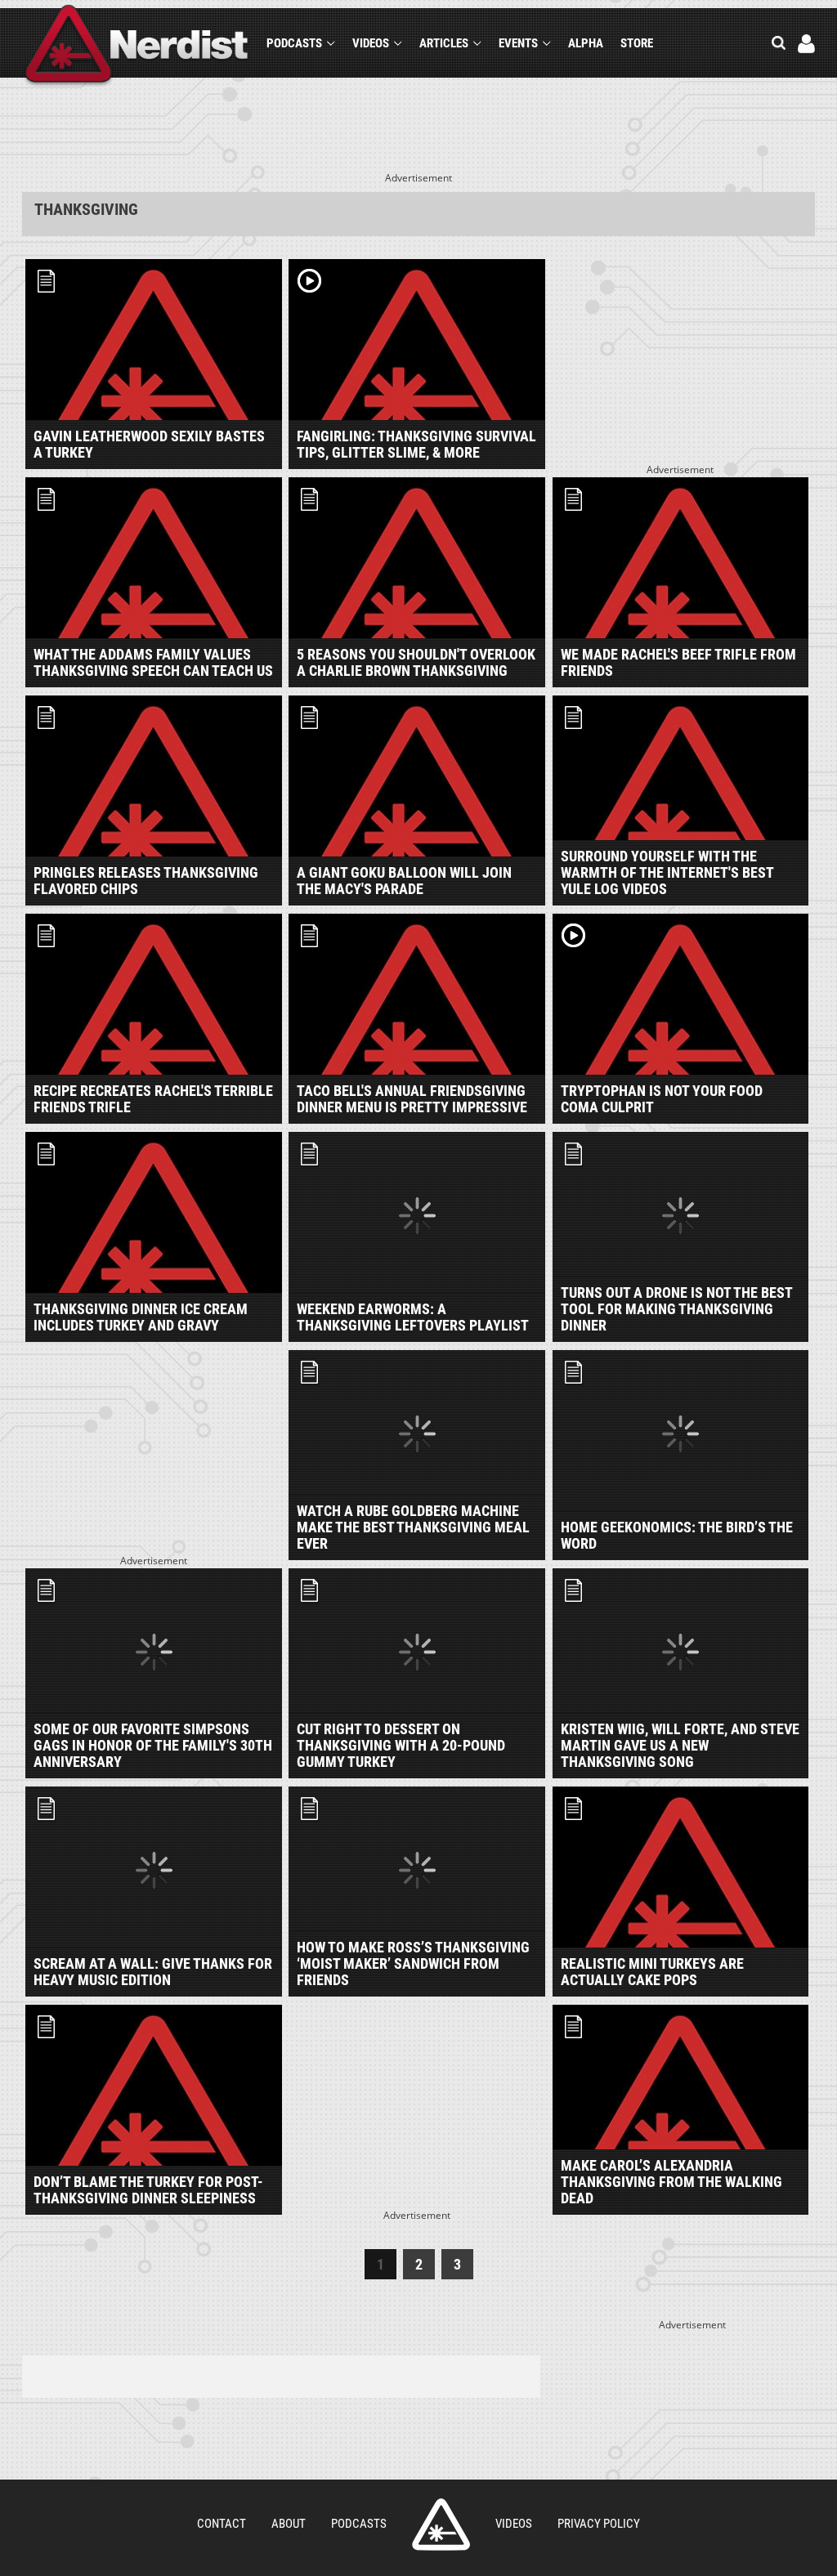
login (806, 44)
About (289, 2524)
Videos (371, 43)
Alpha (586, 43)
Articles (444, 43)
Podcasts (294, 43)
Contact (222, 2524)
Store (637, 43)
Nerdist (137, 46)
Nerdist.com (441, 2525)
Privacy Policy (599, 2524)
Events (518, 43)
